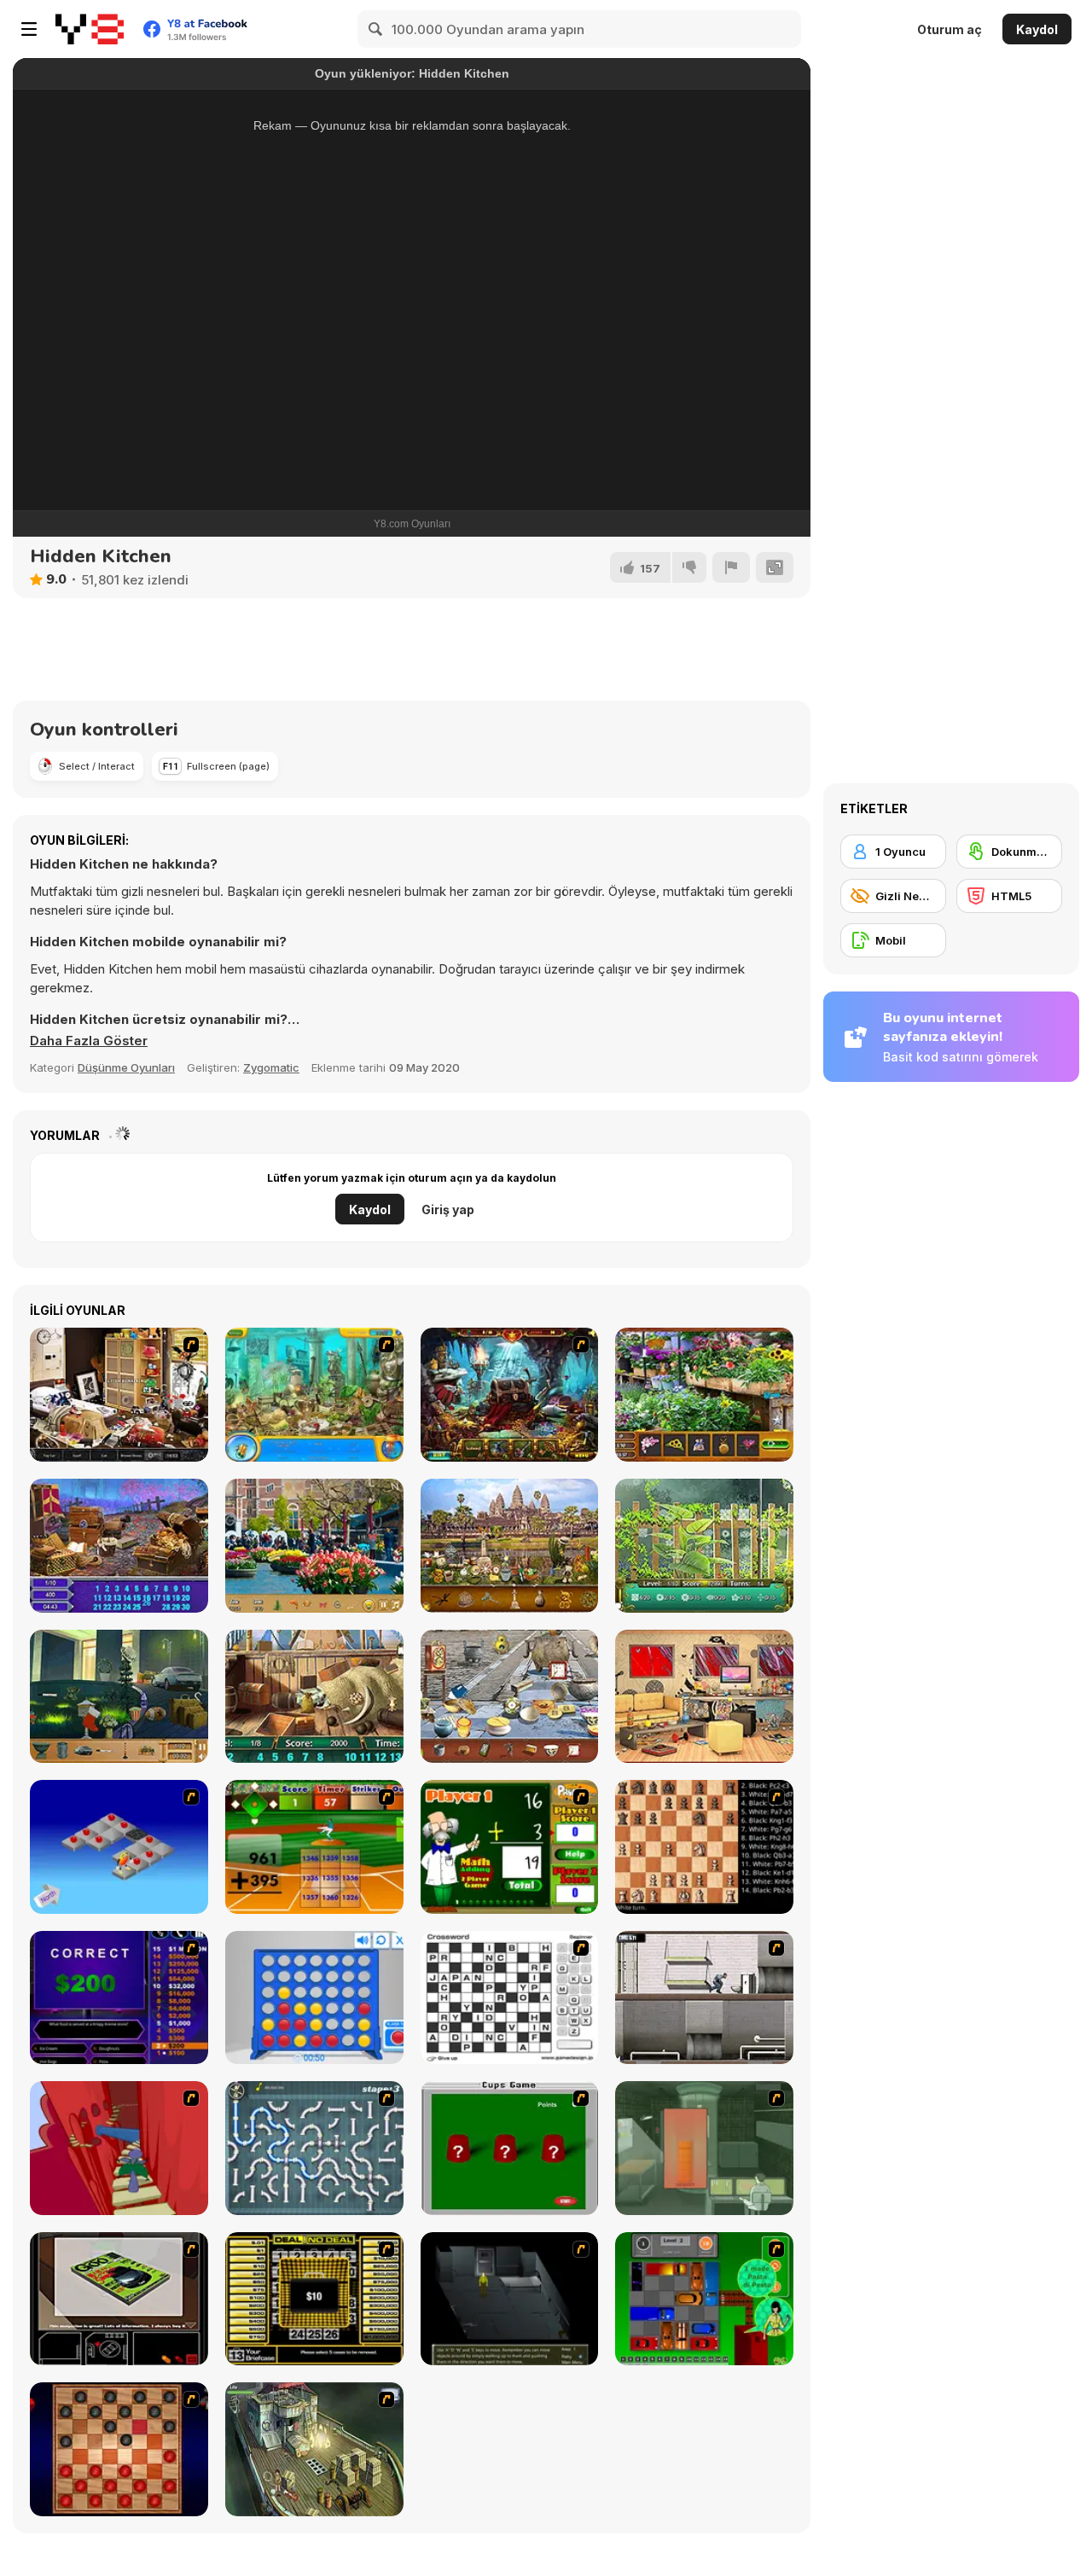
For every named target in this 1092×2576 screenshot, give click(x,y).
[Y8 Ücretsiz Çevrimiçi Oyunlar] (90, 29)
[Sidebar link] (29, 29)
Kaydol (1037, 29)
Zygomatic (271, 1067)
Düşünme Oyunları (126, 1067)
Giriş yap (448, 1209)
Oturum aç (950, 29)
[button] (89, 1041)
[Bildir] (731, 567)
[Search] (376, 29)
